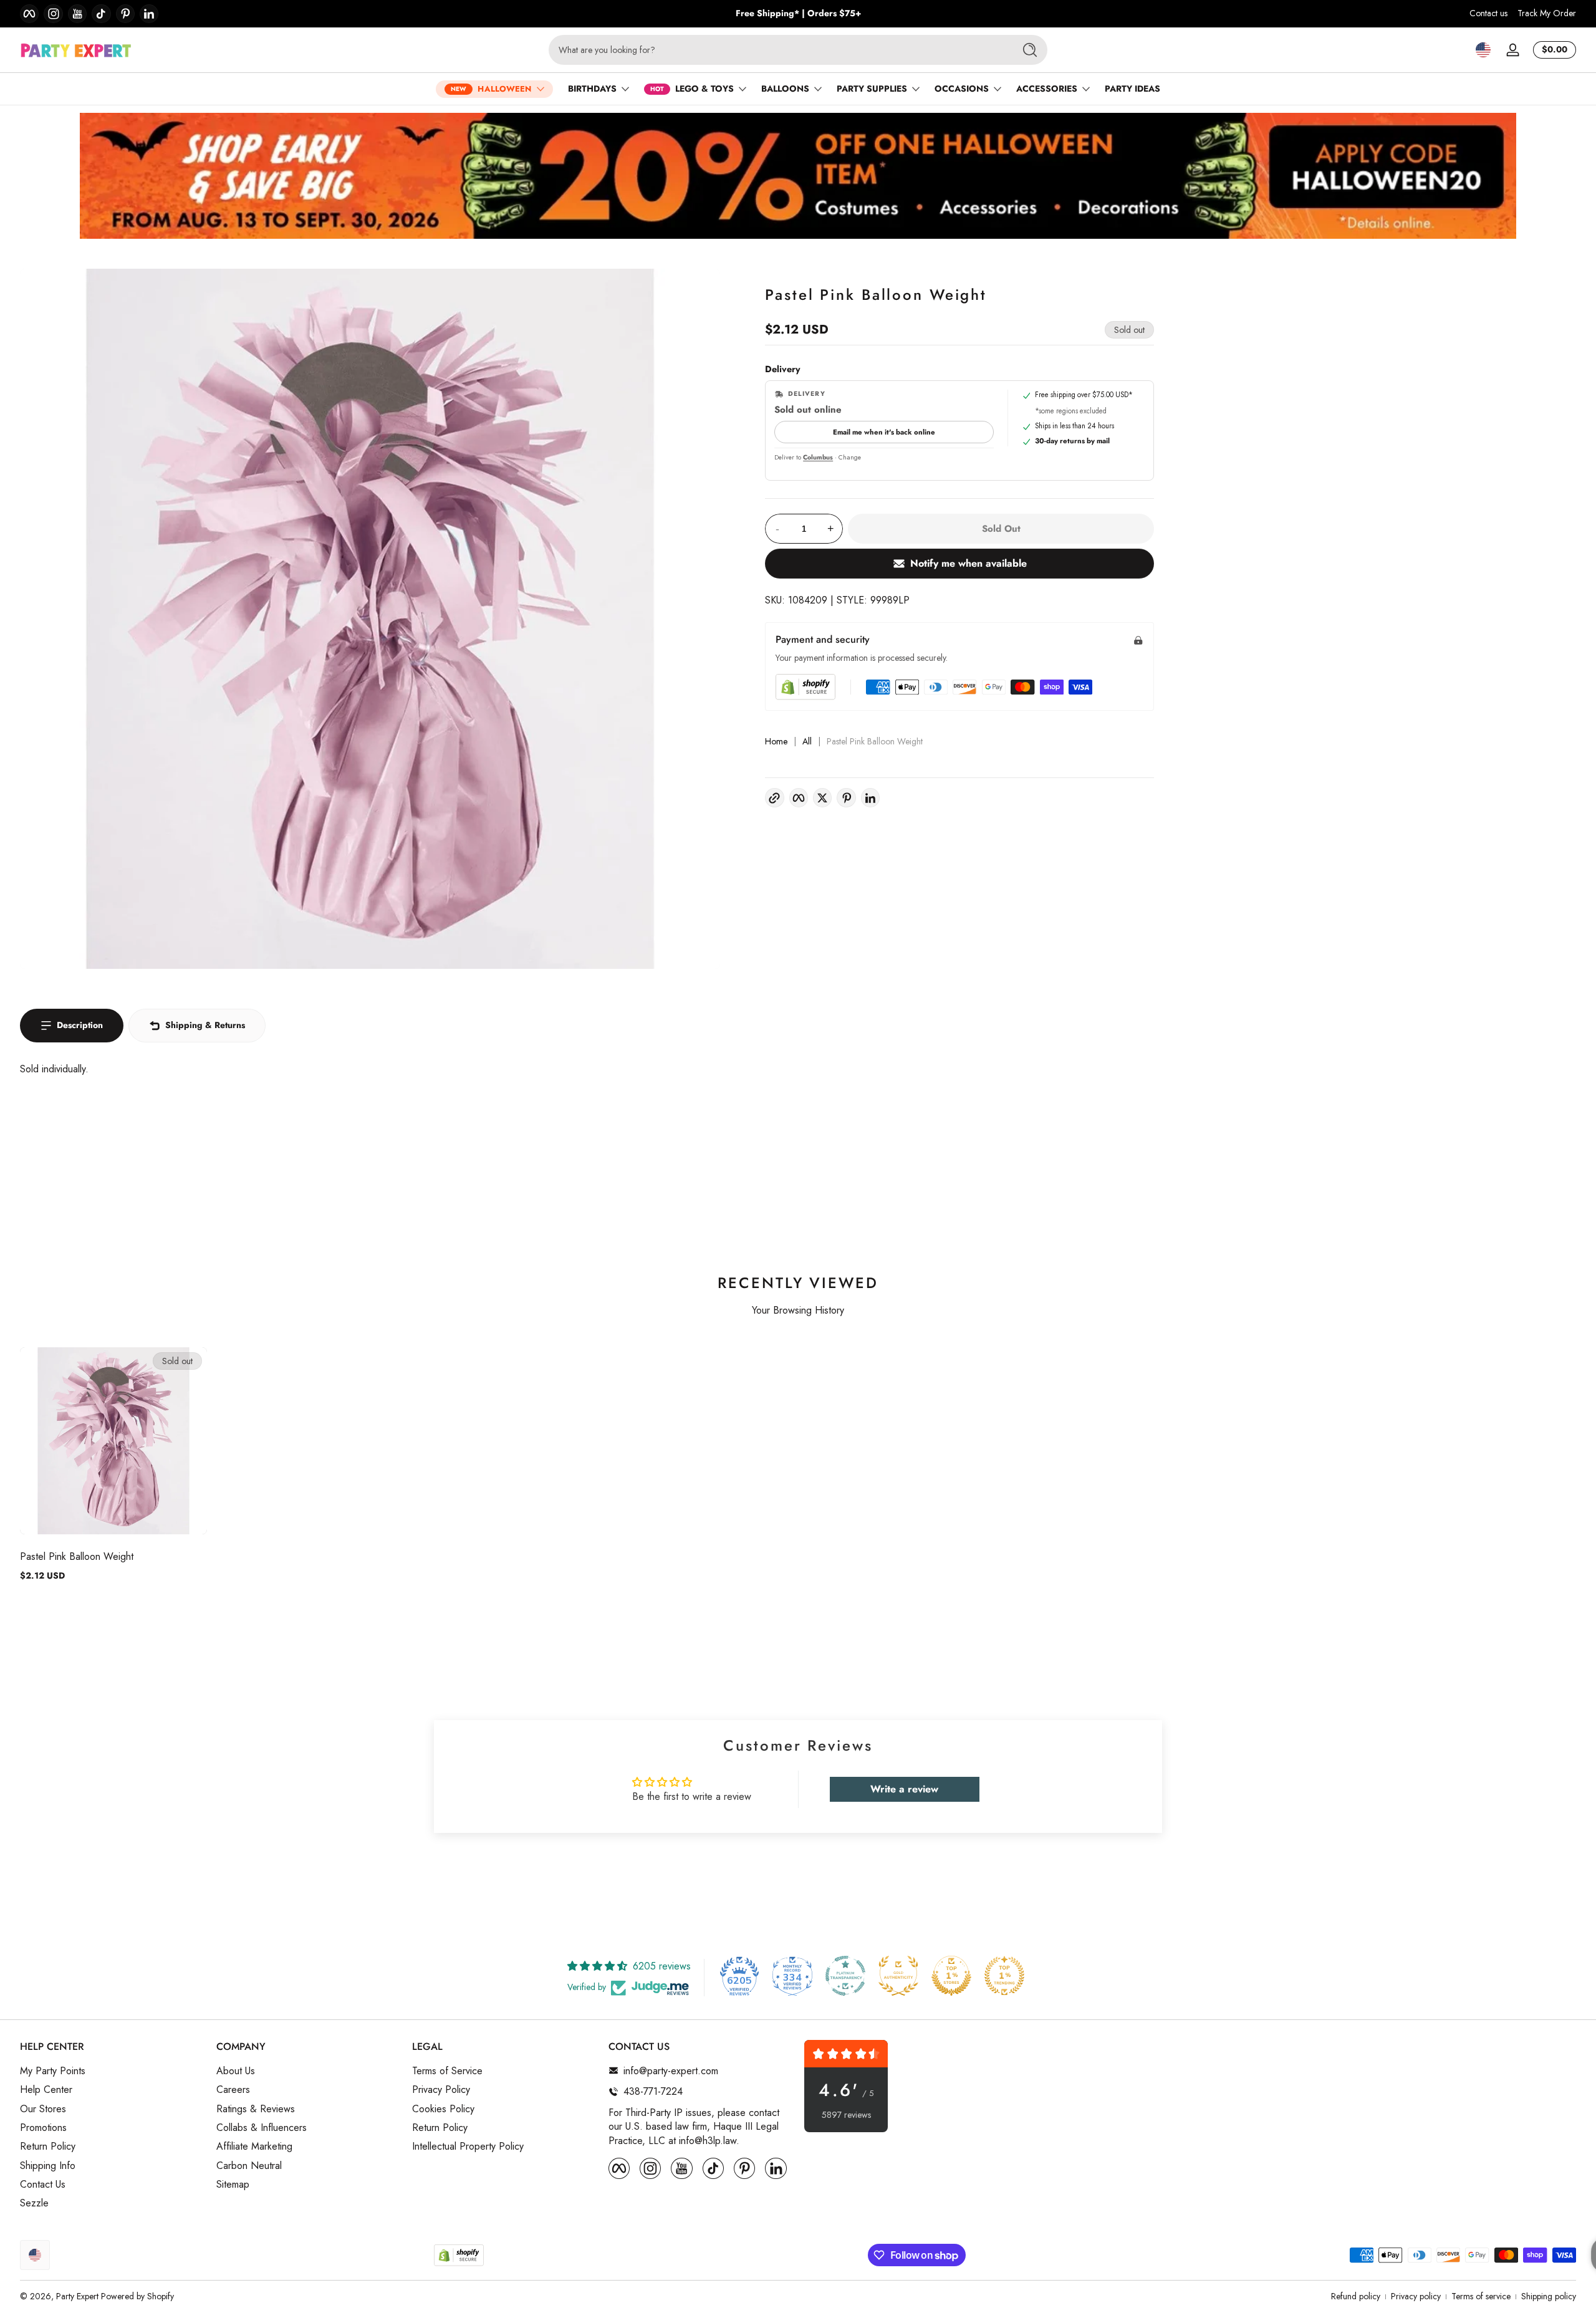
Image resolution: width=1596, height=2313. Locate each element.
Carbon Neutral (249, 2165)
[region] (798, 14)
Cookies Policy (443, 2109)
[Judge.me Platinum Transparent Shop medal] (845, 1976)
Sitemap (233, 2185)
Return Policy (48, 2147)
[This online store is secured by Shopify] (805, 687)
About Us (236, 2070)
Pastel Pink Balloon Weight (77, 1556)
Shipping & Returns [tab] (205, 1025)
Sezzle (34, 2203)
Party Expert (77, 2296)
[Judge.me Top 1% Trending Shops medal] (1004, 1976)
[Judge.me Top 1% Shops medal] (951, 1976)
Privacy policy (1416, 2296)
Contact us (1488, 13)
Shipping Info (48, 2165)
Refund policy (1356, 2296)
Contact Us (43, 2185)
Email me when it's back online (884, 432)
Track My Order (1547, 13)
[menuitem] (112, 2070)
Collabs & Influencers (262, 2127)
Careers (233, 2090)
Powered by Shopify (137, 2296)
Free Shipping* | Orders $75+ (798, 13)
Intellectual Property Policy (468, 2147)
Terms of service (1481, 2296)
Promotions (43, 2127)
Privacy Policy (441, 2090)
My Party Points (53, 2070)
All (807, 742)
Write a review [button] (904, 1789)
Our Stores (43, 2109)
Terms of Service (447, 2070)
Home (776, 742)
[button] (1483, 50)
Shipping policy (1549, 2296)
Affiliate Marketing (254, 2147)
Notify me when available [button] (969, 563)
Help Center (46, 2090)
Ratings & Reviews (256, 2109)
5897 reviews (846, 2115)
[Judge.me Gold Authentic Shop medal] (898, 1976)
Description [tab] (80, 1025)
